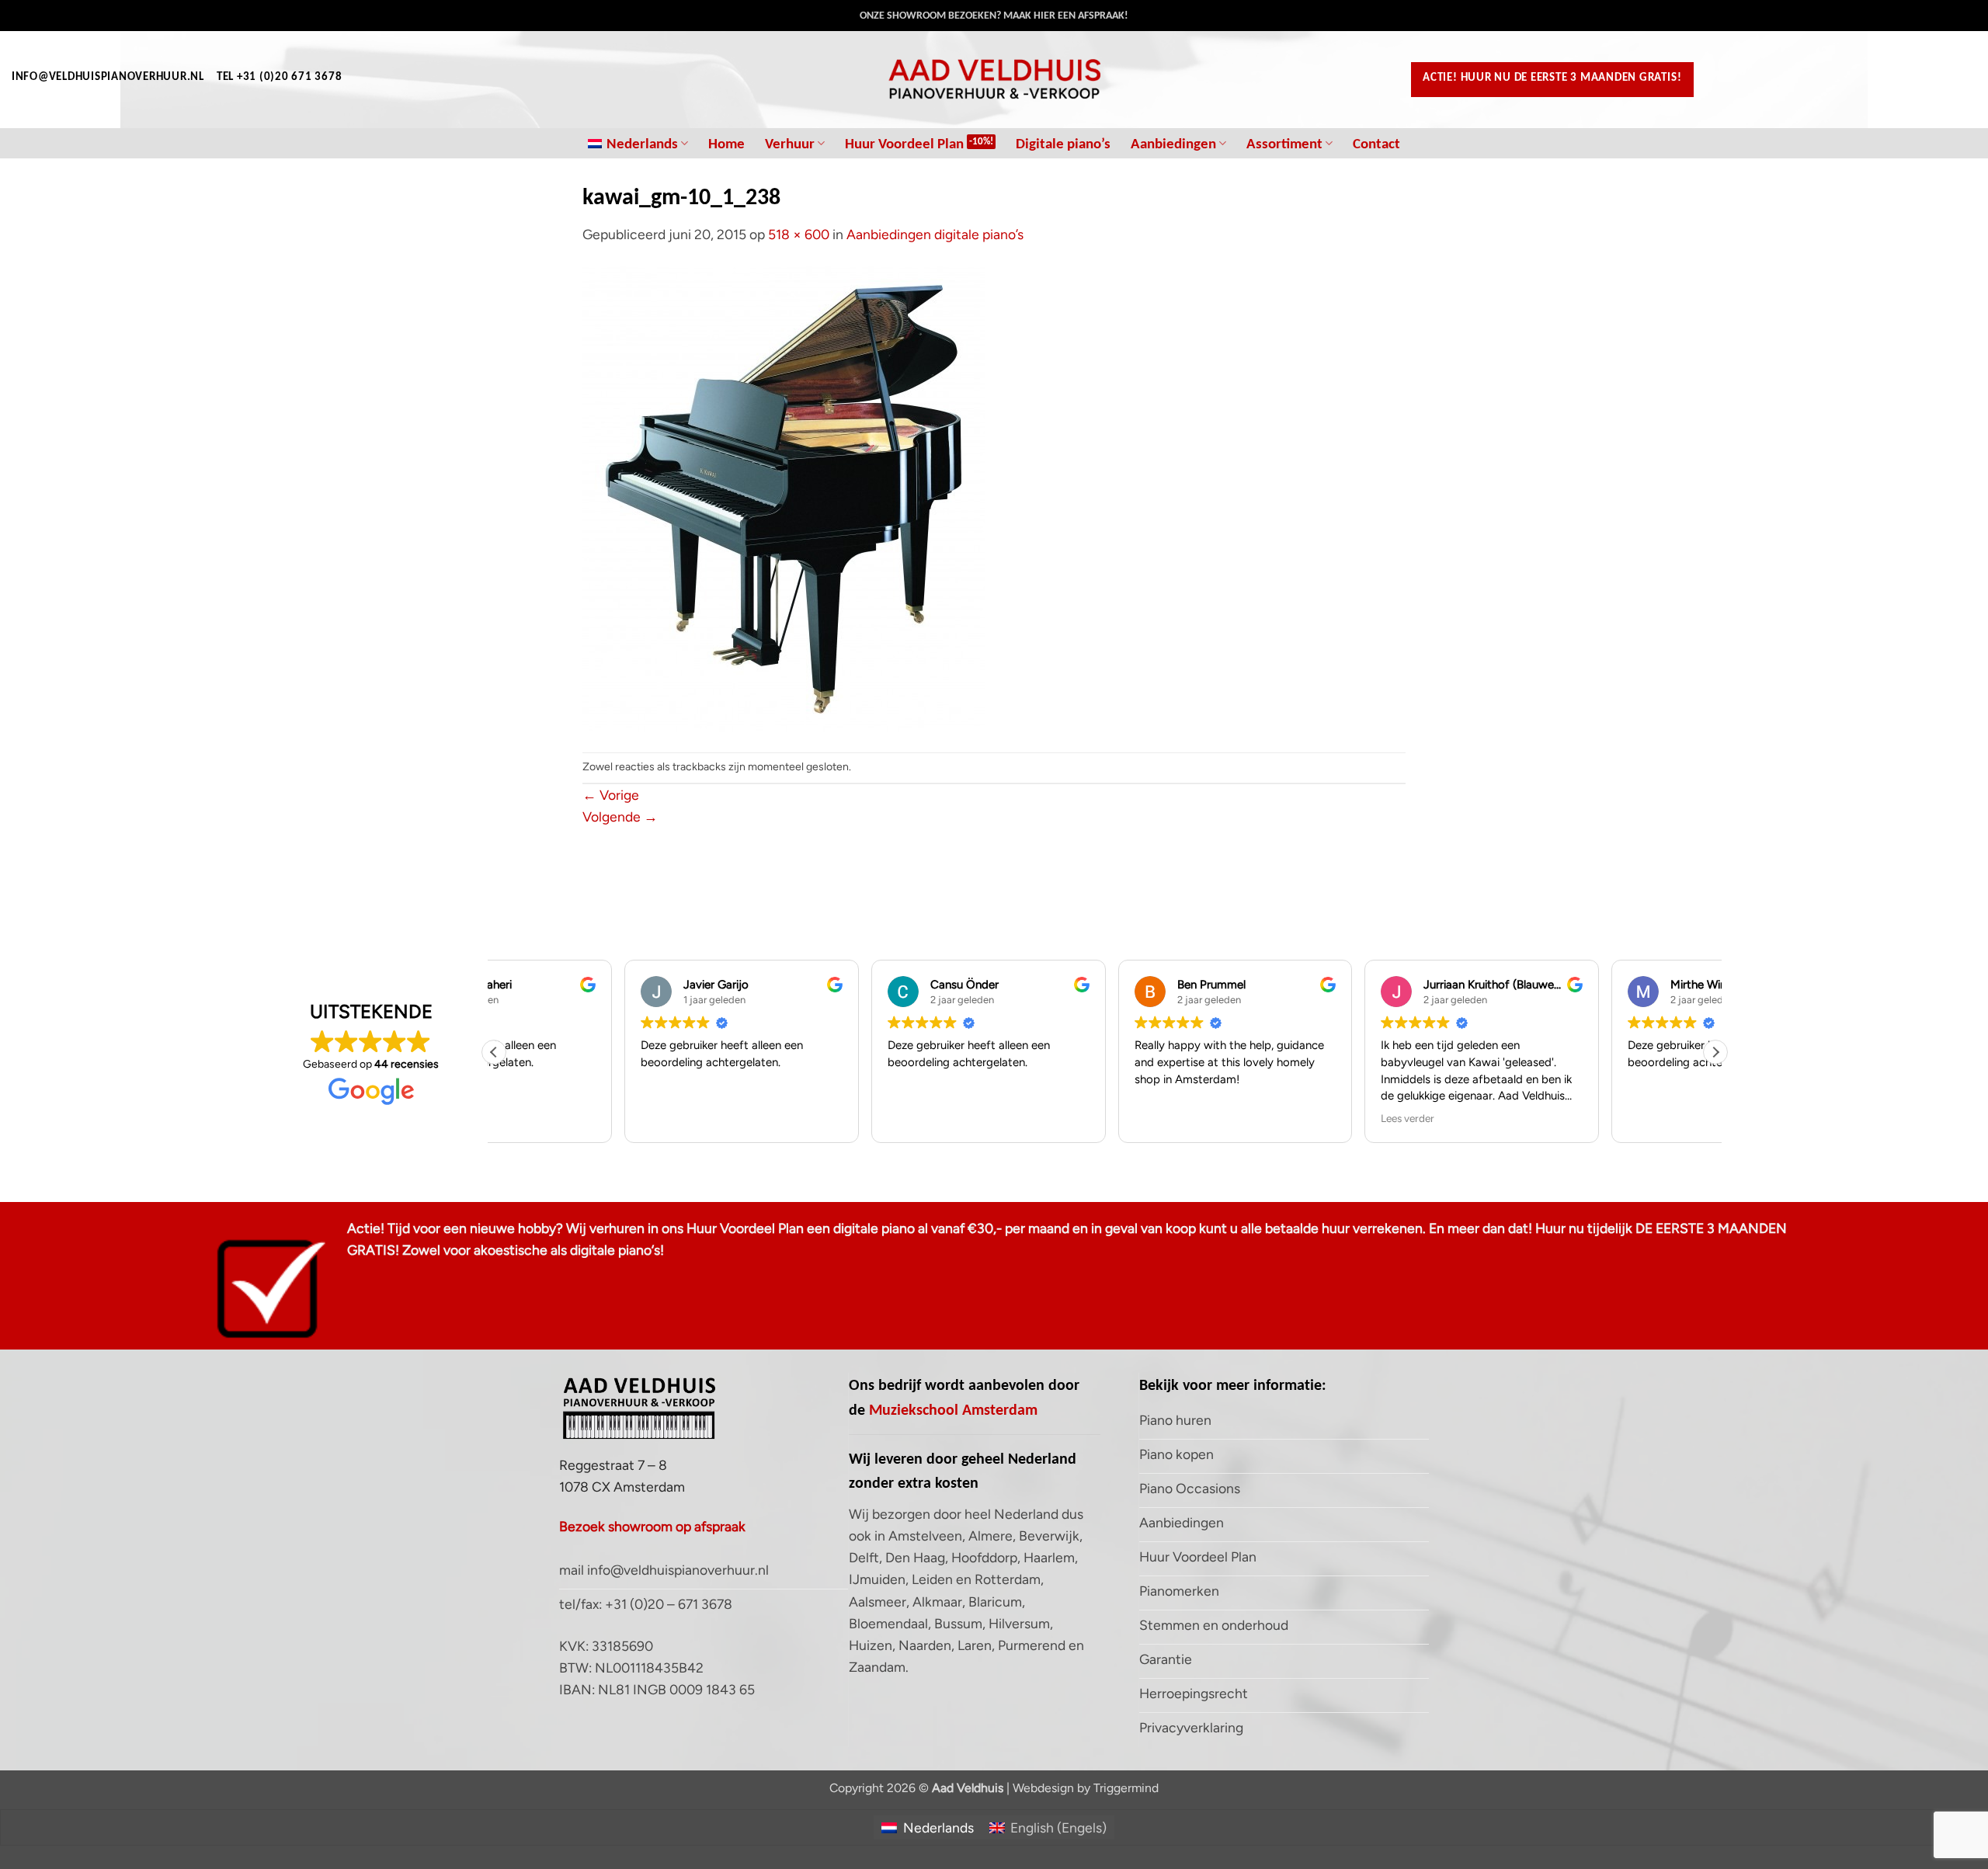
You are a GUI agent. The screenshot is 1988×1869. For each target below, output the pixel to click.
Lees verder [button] (1277, 1118)
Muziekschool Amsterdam (953, 1409)
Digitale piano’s (1063, 143)
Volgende (620, 816)
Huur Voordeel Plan (904, 143)
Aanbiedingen (1173, 143)
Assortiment (1284, 143)
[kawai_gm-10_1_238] (784, 497)
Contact (1376, 143)
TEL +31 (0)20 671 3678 (279, 76)
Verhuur (790, 143)
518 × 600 (799, 234)
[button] (1715, 1052)
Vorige (611, 795)
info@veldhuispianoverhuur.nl (108, 76)
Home (726, 143)
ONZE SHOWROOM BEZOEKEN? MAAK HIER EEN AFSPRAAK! (994, 15)
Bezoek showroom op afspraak (652, 1526)
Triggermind (1126, 1788)
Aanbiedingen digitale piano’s (935, 234)
